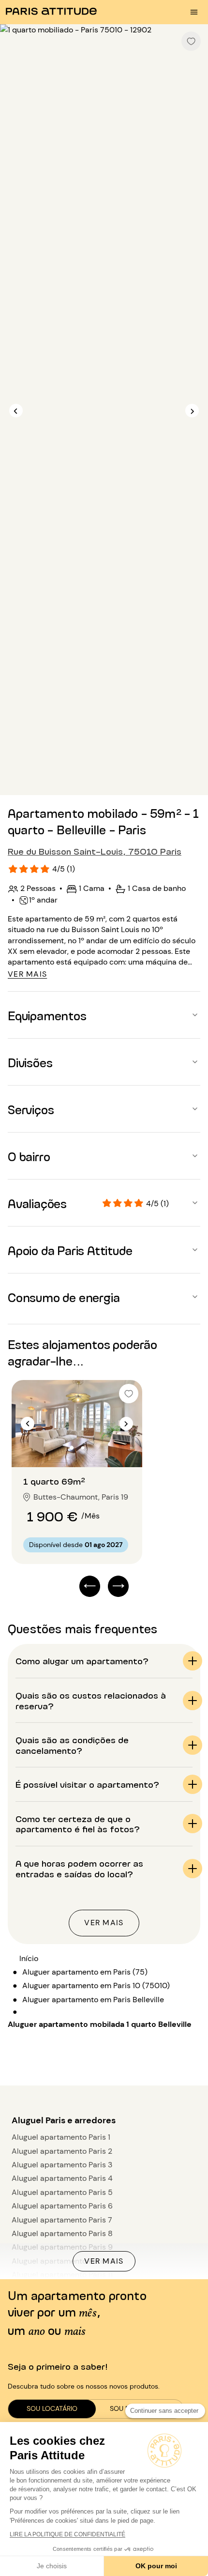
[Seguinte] (192, 411)
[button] (104, 1015)
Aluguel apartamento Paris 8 (62, 2233)
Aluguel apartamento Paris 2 (62, 2151)
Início (29, 1958)
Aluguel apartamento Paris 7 (62, 2220)
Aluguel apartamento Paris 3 (62, 2165)
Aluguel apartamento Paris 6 (62, 2206)
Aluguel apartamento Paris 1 (61, 2137)
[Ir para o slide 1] (72, 1448)
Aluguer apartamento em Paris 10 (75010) (96, 1986)
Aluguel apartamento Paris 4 (62, 2178)
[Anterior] (16, 411)
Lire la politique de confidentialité (67, 2534)
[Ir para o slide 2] (83, 1448)
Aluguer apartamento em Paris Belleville (93, 2000)
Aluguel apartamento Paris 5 (62, 2192)
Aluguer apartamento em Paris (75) (85, 1972)
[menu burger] (194, 12)
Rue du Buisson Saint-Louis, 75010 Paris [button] (95, 851)
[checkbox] (191, 41)
